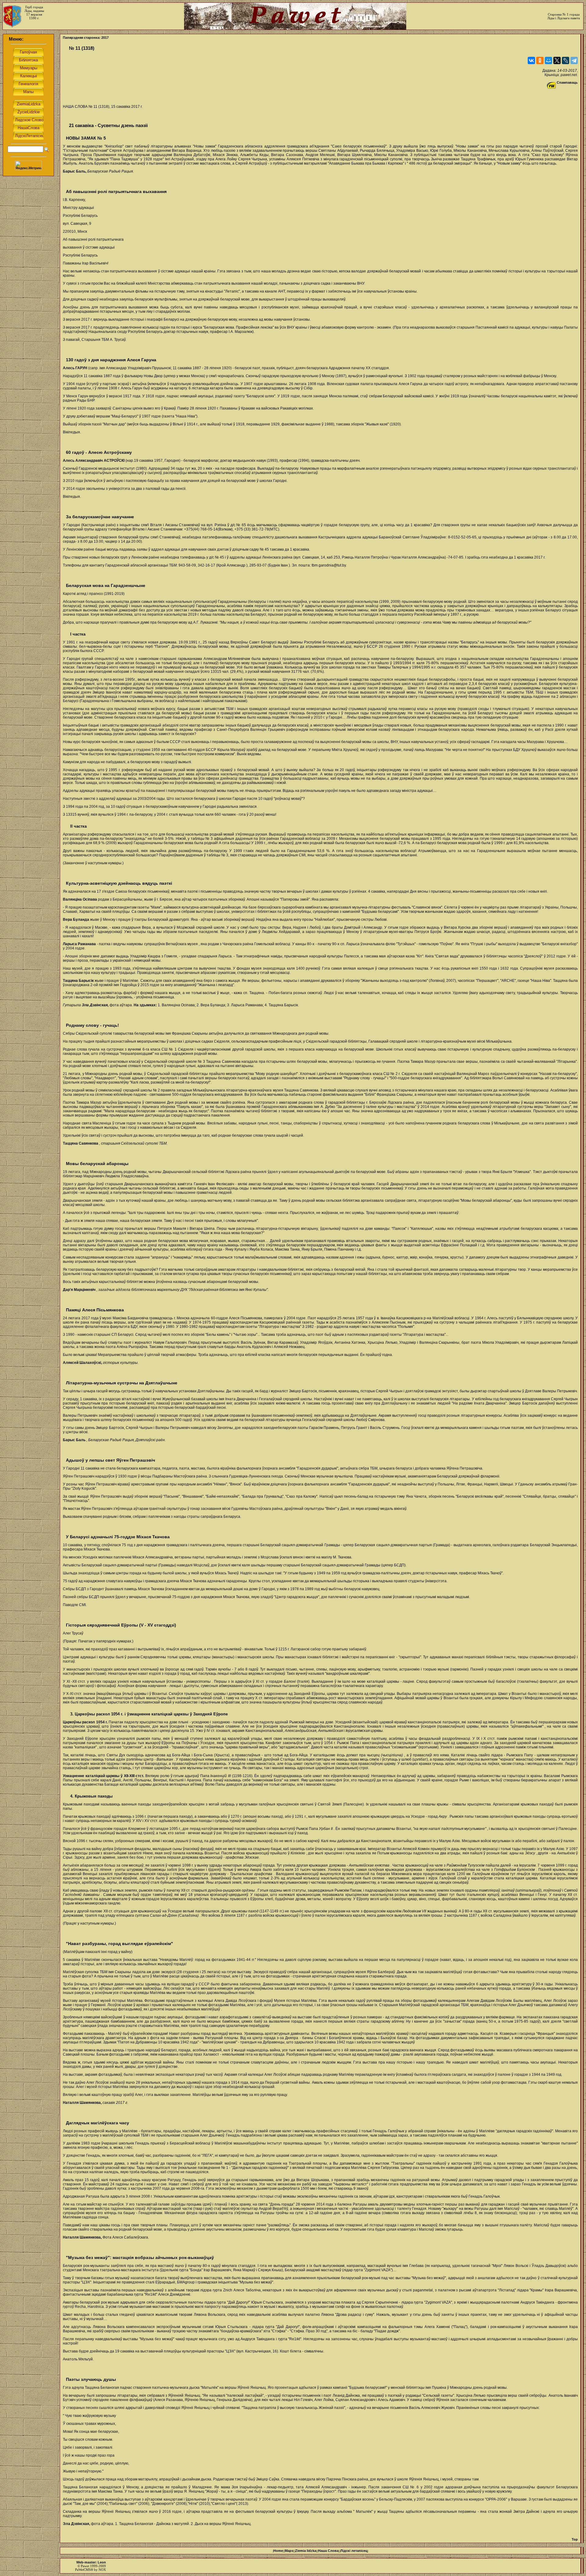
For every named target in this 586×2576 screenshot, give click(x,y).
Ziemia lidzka (306, 2551)
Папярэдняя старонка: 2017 (86, 38)
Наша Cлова (328, 2551)
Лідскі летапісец (354, 2551)
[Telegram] (574, 60)
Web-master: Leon (91, 2562)
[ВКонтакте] (531, 60)
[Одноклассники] (540, 60)
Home (278, 2551)
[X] (557, 60)
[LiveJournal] (566, 60)
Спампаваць (567, 82)
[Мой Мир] (548, 60)
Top (575, 2539)
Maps (289, 2551)
